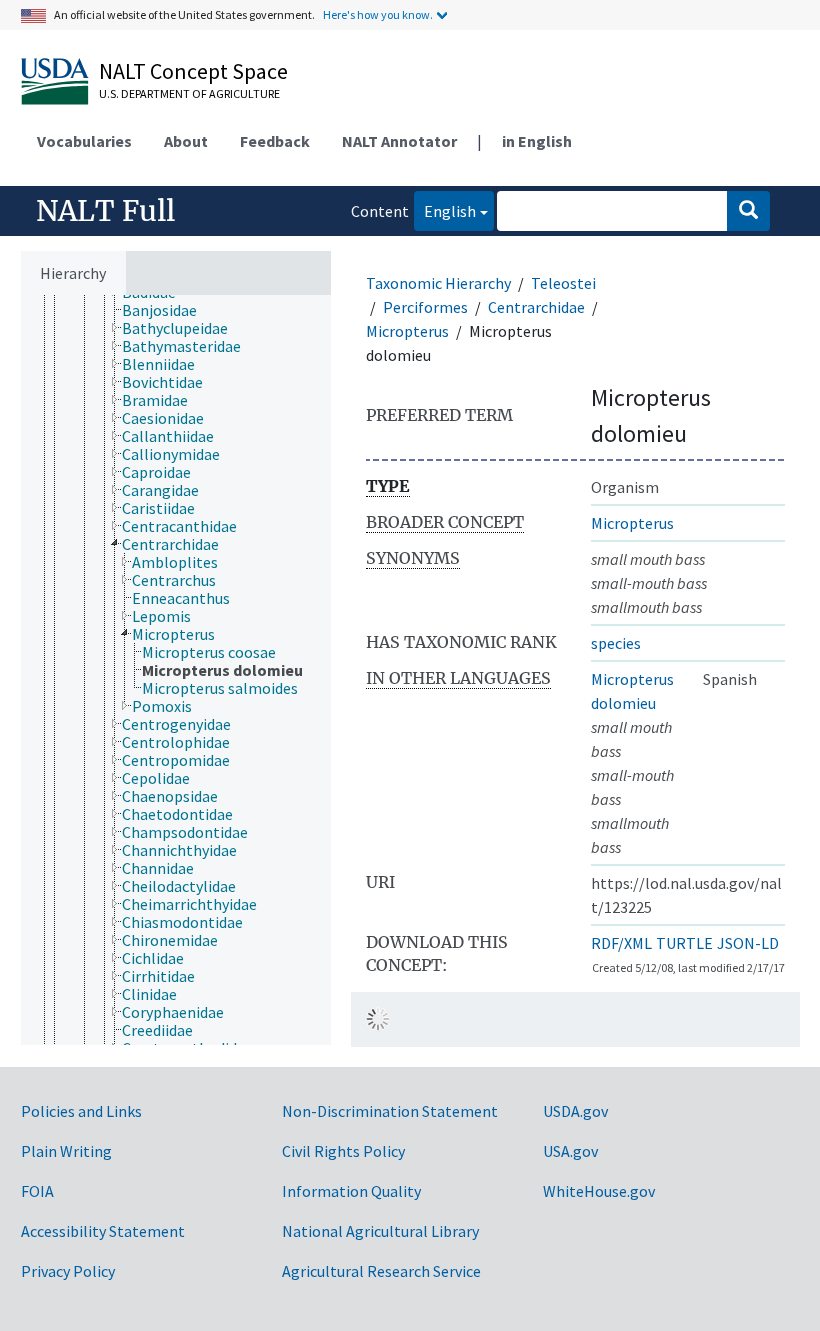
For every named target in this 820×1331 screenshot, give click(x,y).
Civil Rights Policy (343, 1151)
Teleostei (563, 283)
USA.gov (570, 1151)
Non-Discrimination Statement (390, 1111)
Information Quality (351, 1191)
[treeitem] (168, 310)
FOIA (37, 1191)
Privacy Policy (68, 1271)
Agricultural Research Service (381, 1271)
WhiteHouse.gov (599, 1191)
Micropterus (407, 331)
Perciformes (425, 307)
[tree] (176, 670)
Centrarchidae (536, 307)
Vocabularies (84, 141)
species (616, 643)
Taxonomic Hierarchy (438, 283)
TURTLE (684, 943)
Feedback (275, 141)
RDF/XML (621, 943)
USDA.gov (575, 1111)
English (445, 210)
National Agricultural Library (380, 1231)
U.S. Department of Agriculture (189, 93)
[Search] (748, 211)
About (186, 141)
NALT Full (105, 211)
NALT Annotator (399, 141)
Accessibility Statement (103, 1231)
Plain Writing (66, 1151)
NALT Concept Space (193, 71)
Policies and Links (81, 1111)
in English (537, 141)
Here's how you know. (378, 14)
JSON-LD (748, 943)
